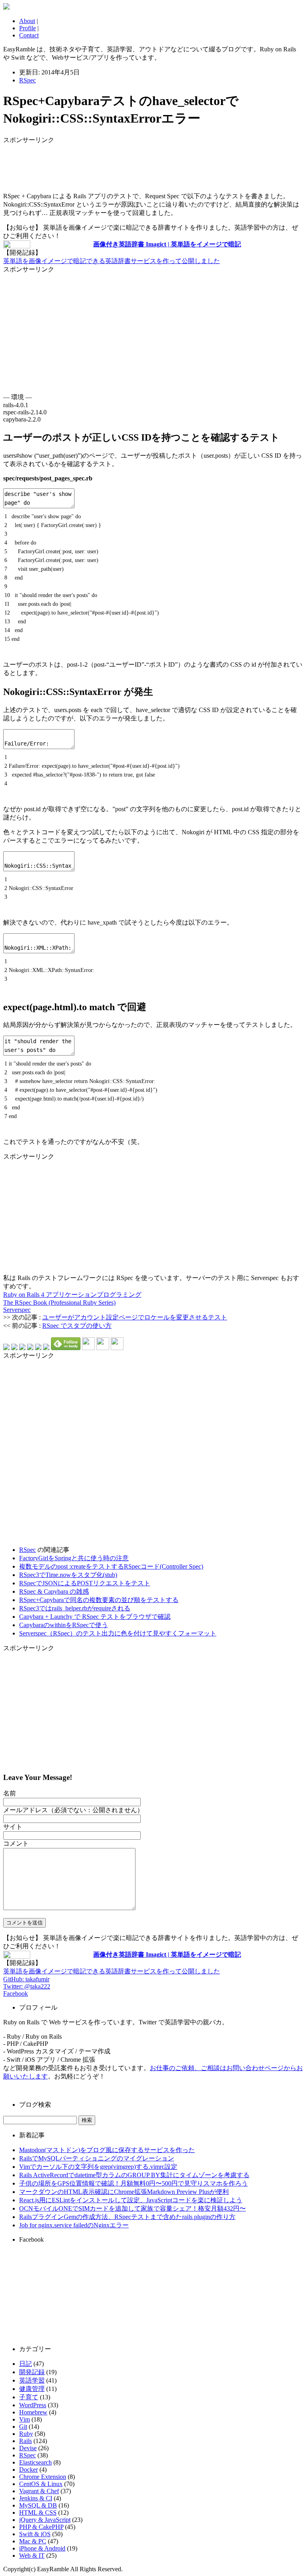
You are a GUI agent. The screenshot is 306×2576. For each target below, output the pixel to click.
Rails (25, 2441)
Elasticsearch (35, 2462)
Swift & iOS (35, 2534)
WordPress (33, 2405)
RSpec (27, 80)
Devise (28, 2448)
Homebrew (33, 2412)
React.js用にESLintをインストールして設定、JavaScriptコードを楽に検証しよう (131, 2200)
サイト (13, 1827)
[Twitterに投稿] (14, 1348)
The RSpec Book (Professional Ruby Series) (59, 1303)
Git (23, 2427)
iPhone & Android (42, 2548)
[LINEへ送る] (46, 1348)
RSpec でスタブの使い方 (77, 1326)
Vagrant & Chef (39, 2491)
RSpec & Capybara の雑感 (54, 1591)
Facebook (16, 1993)
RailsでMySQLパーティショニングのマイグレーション (97, 2158)
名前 (10, 1793)
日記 (25, 2364)
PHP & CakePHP (41, 2527)
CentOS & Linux (41, 2484)
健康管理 (32, 2389)
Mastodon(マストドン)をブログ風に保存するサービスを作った (107, 2150)
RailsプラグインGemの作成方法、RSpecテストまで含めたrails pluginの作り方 (127, 2217)
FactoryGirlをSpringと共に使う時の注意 (74, 1558)
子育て (29, 2397)
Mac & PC (33, 2541)
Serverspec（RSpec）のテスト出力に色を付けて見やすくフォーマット (118, 1633)
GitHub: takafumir (26, 1979)
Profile (27, 28)
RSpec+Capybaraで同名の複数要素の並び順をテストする (99, 1600)
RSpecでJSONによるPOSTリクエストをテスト (85, 1583)
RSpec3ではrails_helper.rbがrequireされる (75, 1608)
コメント (16, 1843)
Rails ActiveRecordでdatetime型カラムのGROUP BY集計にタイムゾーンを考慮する (134, 2175)
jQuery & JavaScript (45, 2520)
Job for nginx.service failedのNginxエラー (74, 2225)
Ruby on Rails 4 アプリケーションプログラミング (72, 1295)
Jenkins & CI (36, 2498)
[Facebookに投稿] (22, 1348)
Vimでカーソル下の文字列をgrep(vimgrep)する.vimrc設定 (98, 2167)
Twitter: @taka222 (27, 1986)
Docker (28, 2470)
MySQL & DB (38, 2505)
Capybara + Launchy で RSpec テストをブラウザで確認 (95, 1617)
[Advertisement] (67, 164)
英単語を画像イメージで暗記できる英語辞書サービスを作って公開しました (112, 261)
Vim (25, 2419)
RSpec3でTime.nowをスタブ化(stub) (68, 1575)
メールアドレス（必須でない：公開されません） (73, 1810)
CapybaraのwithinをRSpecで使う (64, 1625)
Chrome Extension (43, 2477)
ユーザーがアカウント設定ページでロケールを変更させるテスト (135, 1317)
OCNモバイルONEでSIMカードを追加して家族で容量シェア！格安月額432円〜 (132, 2208)
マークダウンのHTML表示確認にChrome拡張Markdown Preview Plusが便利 (124, 2192)
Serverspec (17, 1310)
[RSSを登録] (88, 1348)
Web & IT (32, 2556)
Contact (29, 35)
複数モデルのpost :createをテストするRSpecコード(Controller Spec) (111, 1566)
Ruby (26, 2434)
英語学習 (32, 2380)
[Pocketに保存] (38, 1348)
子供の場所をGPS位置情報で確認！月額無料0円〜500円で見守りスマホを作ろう (133, 2183)
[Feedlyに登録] (66, 1348)
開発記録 (32, 2372)
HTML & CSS (38, 2513)
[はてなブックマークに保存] (6, 1348)
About (27, 21)
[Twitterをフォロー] (103, 1348)
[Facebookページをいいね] (117, 1348)
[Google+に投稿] (30, 1348)
